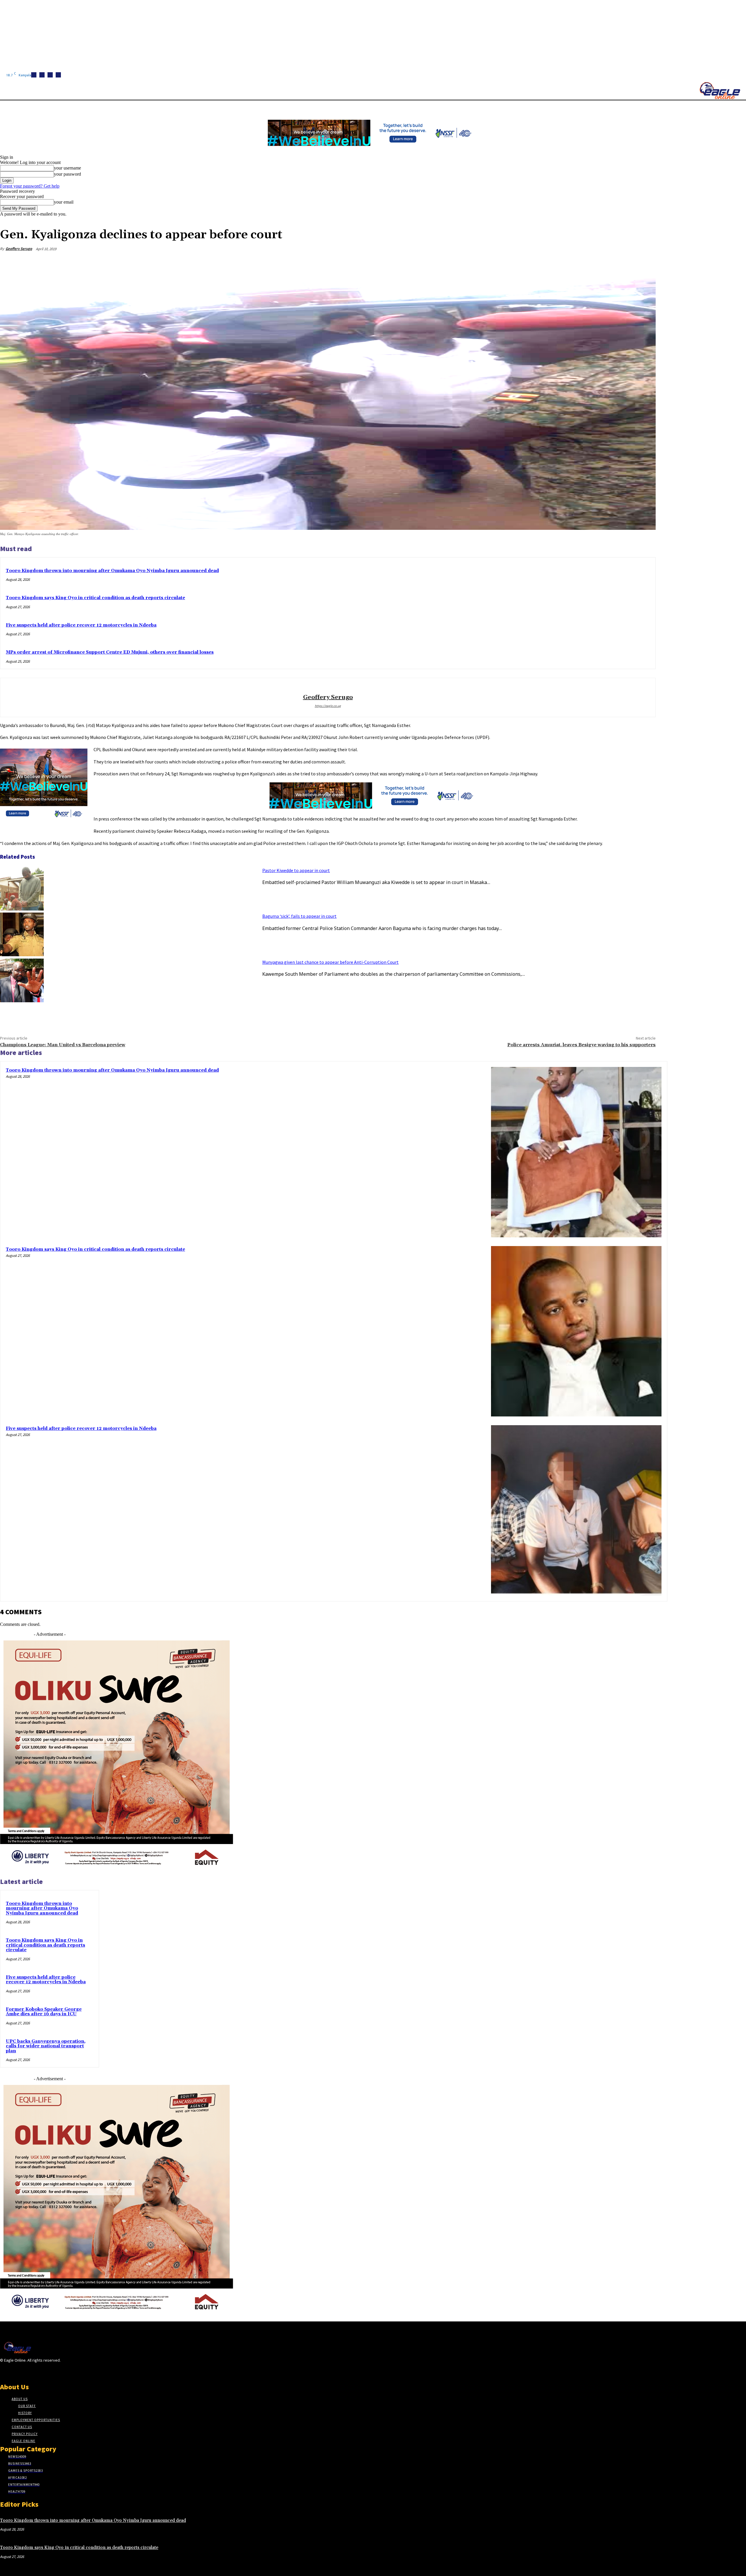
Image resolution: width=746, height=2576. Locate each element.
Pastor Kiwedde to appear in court (296, 870)
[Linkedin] (50, 75)
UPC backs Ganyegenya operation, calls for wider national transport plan (46, 2046)
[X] (58, 75)
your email (64, 202)
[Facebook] (34, 75)
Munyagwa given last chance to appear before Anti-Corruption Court (330, 962)
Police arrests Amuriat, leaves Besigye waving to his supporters (582, 1045)
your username (67, 168)
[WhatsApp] (624, 263)
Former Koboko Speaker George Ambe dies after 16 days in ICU (44, 2012)
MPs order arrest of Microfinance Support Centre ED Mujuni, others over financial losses (110, 652)
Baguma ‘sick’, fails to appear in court (299, 916)
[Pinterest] (604, 263)
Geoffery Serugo (19, 249)
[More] (646, 263)
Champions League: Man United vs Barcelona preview (63, 1045)
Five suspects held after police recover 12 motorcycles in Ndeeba (81, 625)
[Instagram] (42, 75)
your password (67, 174)
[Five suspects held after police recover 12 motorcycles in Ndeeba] (576, 1510)
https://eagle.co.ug (328, 706)
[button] (277, 107)
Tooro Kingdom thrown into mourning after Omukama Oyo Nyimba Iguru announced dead (112, 571)
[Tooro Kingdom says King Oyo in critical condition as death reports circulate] (576, 1331)
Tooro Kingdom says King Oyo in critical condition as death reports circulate (95, 598)
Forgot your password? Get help (30, 186)
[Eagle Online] (720, 91)
